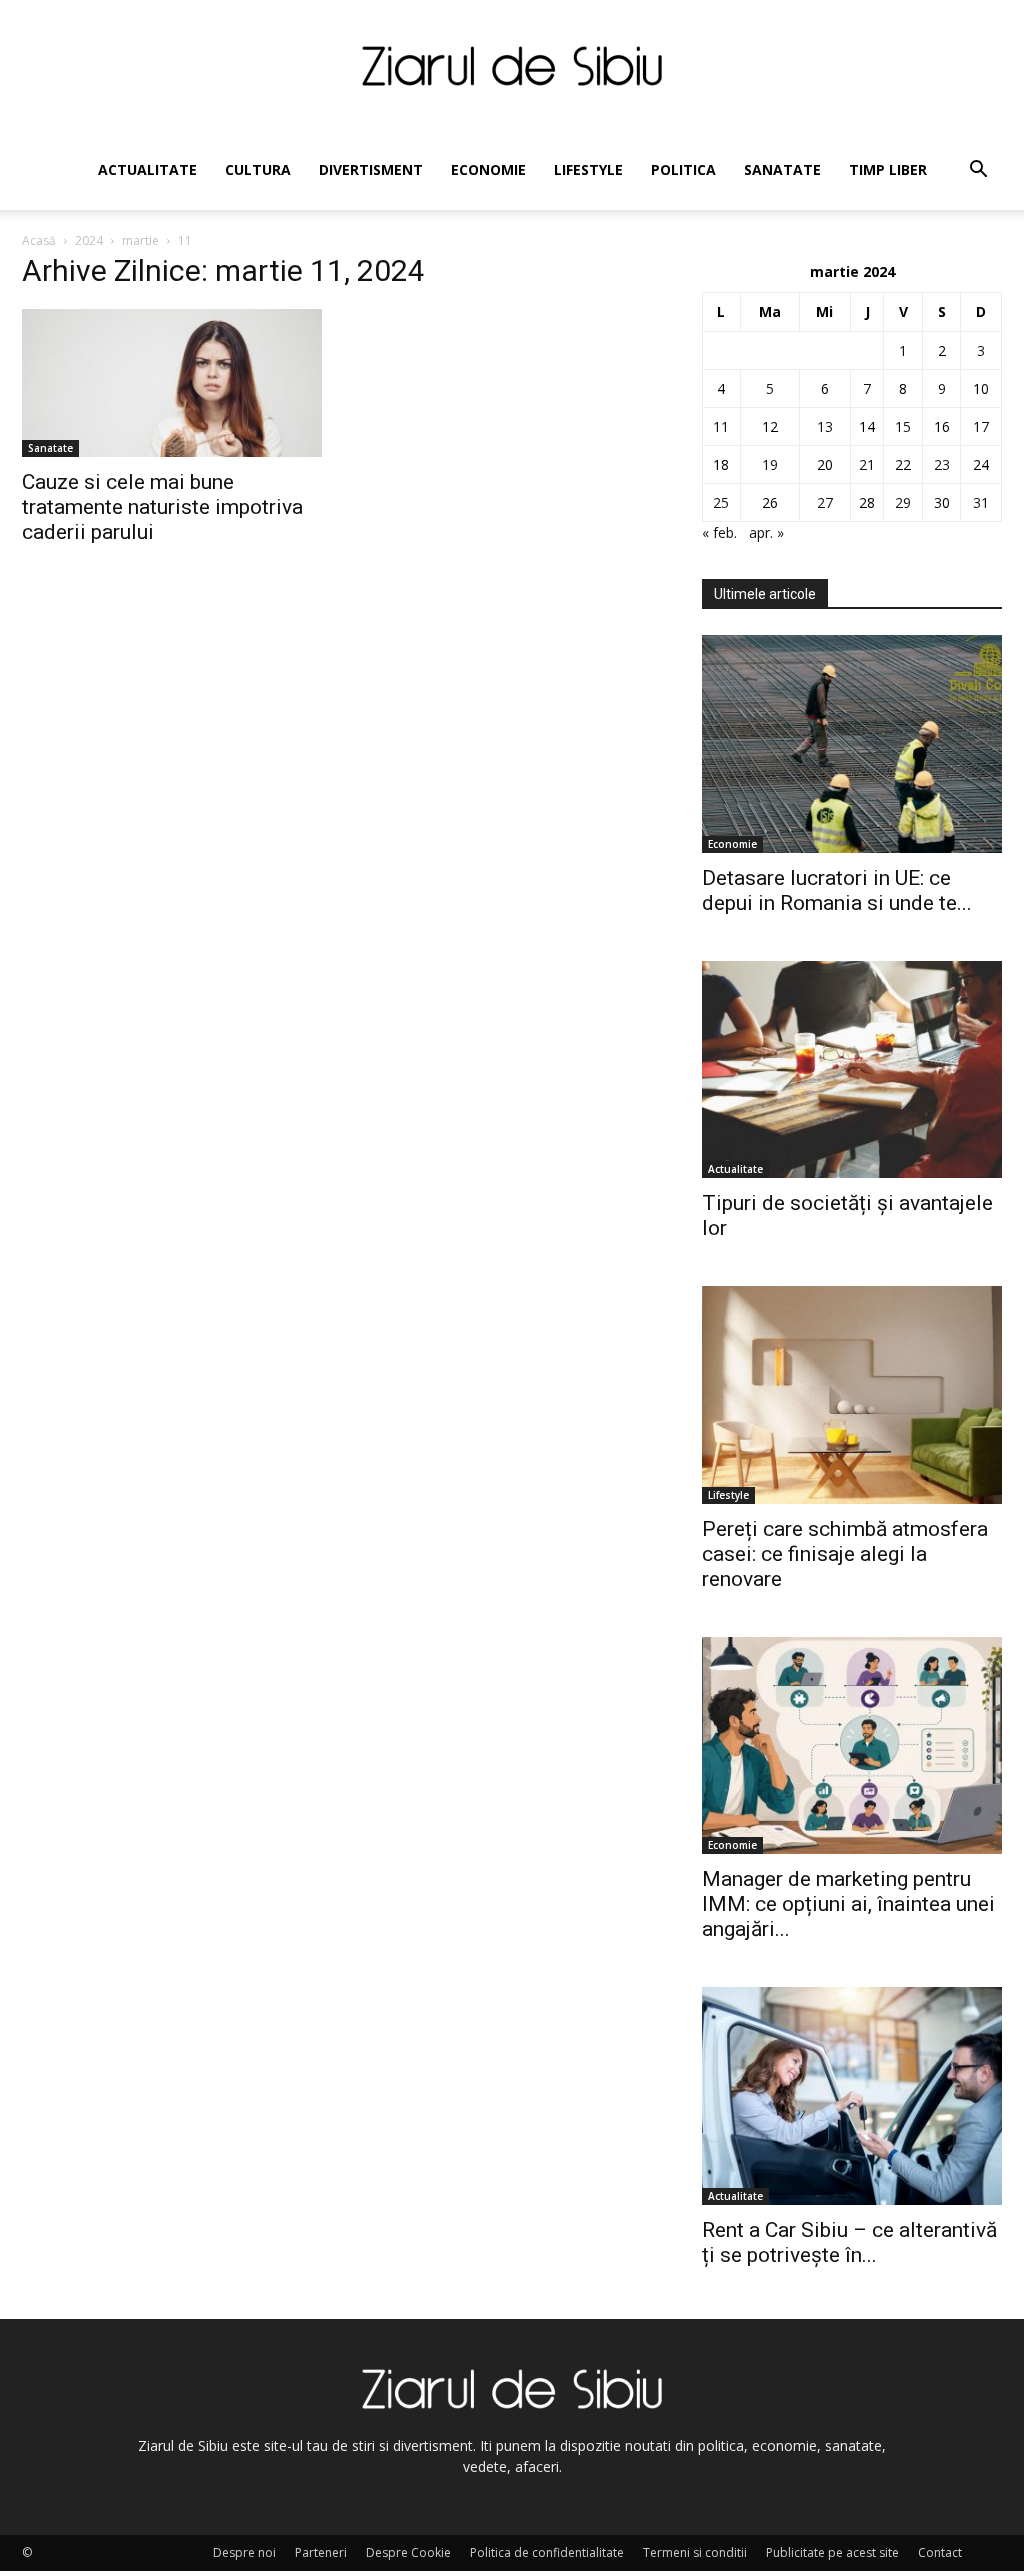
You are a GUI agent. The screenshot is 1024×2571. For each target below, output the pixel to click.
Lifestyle (588, 169)
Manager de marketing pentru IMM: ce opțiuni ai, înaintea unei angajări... (848, 1904)
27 (825, 502)
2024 (89, 240)
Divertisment (371, 169)
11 (721, 426)
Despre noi (244, 2552)
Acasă (39, 240)
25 (721, 502)
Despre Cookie (408, 2552)
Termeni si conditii (695, 2552)
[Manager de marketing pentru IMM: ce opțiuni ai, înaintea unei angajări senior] (852, 1746)
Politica (683, 169)
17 (981, 426)
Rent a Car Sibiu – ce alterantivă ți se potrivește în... (849, 2242)
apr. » (766, 532)
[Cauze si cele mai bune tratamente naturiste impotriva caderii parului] (172, 383)
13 (825, 426)
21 (867, 464)
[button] (978, 171)
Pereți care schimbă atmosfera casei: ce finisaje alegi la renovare (845, 1554)
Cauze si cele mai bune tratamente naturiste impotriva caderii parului (162, 507)
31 (981, 502)
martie (140, 240)
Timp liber (888, 169)
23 (942, 464)
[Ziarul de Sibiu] (512, 66)
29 (903, 502)
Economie (488, 169)
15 (903, 426)
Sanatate (782, 169)
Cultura (258, 169)
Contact (940, 2552)
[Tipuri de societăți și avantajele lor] (852, 1070)
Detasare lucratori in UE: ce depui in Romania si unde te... (837, 890)
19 (770, 464)
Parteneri (321, 2552)
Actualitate (147, 169)
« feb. (719, 532)
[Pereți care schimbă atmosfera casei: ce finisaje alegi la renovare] (852, 1395)
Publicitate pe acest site (832, 2552)
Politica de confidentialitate (547, 2552)
